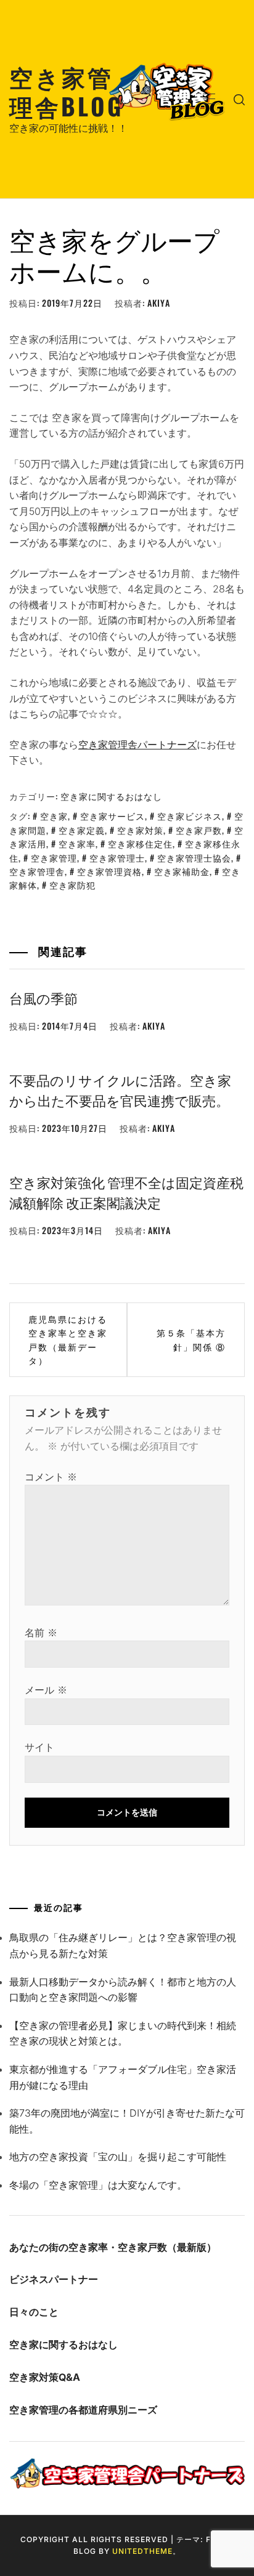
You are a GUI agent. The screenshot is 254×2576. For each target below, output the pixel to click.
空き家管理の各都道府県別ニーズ (83, 2410)
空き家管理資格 (109, 871)
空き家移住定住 (140, 843)
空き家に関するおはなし (111, 796)
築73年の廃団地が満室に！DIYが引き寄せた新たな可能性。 (127, 2121)
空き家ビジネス (190, 816)
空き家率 (77, 843)
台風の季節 (43, 998)
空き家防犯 (72, 885)
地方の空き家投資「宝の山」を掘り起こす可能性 (118, 2157)
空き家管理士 (117, 858)
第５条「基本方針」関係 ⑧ (191, 1339)
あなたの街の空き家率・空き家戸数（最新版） (113, 2247)
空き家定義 (82, 830)
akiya (159, 303)
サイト (39, 1747)
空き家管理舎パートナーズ (137, 745)
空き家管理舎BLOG (66, 91)
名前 (41, 1633)
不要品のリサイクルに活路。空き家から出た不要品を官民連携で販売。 (120, 1090)
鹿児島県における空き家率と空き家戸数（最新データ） (68, 1339)
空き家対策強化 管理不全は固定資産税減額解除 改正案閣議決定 (126, 1192)
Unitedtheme (142, 2551)
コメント (51, 1477)
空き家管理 (54, 858)
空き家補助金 (182, 871)
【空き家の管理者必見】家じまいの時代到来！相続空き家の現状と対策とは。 (123, 2033)
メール (46, 1690)
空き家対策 (140, 830)
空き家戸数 (199, 830)
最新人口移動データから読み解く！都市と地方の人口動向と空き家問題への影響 (123, 1990)
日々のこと (34, 2312)
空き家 (54, 816)
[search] (239, 99)
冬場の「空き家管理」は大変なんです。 (98, 2185)
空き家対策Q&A (45, 2377)
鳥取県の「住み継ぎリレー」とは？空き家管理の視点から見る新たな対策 (123, 1945)
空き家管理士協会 (194, 858)
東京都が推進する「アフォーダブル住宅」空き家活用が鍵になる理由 (123, 2077)
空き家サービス (113, 816)
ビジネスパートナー (54, 2279)
